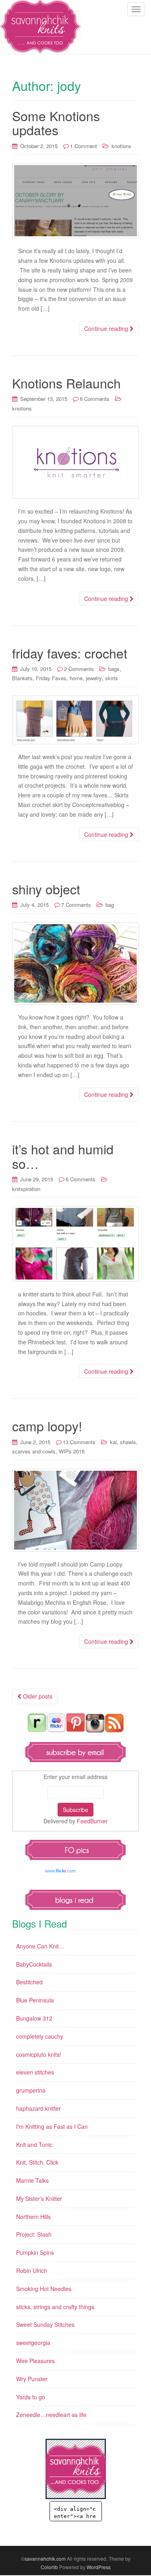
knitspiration (26, 1189)
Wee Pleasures (35, 2361)
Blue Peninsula (35, 2000)
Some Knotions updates (56, 123)
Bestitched (29, 1982)
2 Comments (79, 669)
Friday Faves (51, 678)
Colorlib (49, 2567)
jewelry (94, 678)
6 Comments (95, 399)
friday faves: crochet (70, 653)
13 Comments (79, 1442)
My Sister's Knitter (39, 2198)
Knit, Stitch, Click (37, 2162)
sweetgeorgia (33, 2343)
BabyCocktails (34, 1964)
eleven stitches (35, 2072)
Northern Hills (33, 2217)
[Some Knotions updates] (75, 201)
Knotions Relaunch (66, 383)
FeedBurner (92, 1821)
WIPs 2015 (72, 1451)
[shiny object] (75, 963)
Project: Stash (34, 2234)
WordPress (99, 2567)
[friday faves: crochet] (75, 720)
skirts (112, 678)
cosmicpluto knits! (39, 2054)
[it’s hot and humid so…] (75, 1244)
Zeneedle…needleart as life (51, 2415)
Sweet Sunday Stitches (45, 2324)
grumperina (31, 2090)
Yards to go (31, 2397)
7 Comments (76, 905)
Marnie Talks (32, 2180)
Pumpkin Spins (35, 2252)
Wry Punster (32, 2379)
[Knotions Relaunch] (75, 462)
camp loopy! (47, 1426)
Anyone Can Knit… (40, 1946)
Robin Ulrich (32, 2271)
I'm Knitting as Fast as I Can (52, 2126)
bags (114, 669)
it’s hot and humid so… (63, 1156)
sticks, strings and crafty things (55, 2307)
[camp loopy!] (75, 1510)
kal (113, 1442)
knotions (121, 146)
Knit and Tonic (34, 2145)
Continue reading (107, 328)
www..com (60, 1871)
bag (110, 905)
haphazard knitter (38, 2108)
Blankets (22, 678)
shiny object (46, 889)
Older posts (37, 1696)
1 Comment (84, 146)
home (76, 678)
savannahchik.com (45, 2558)
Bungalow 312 (34, 2018)
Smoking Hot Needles (44, 2289)
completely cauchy (40, 2036)
